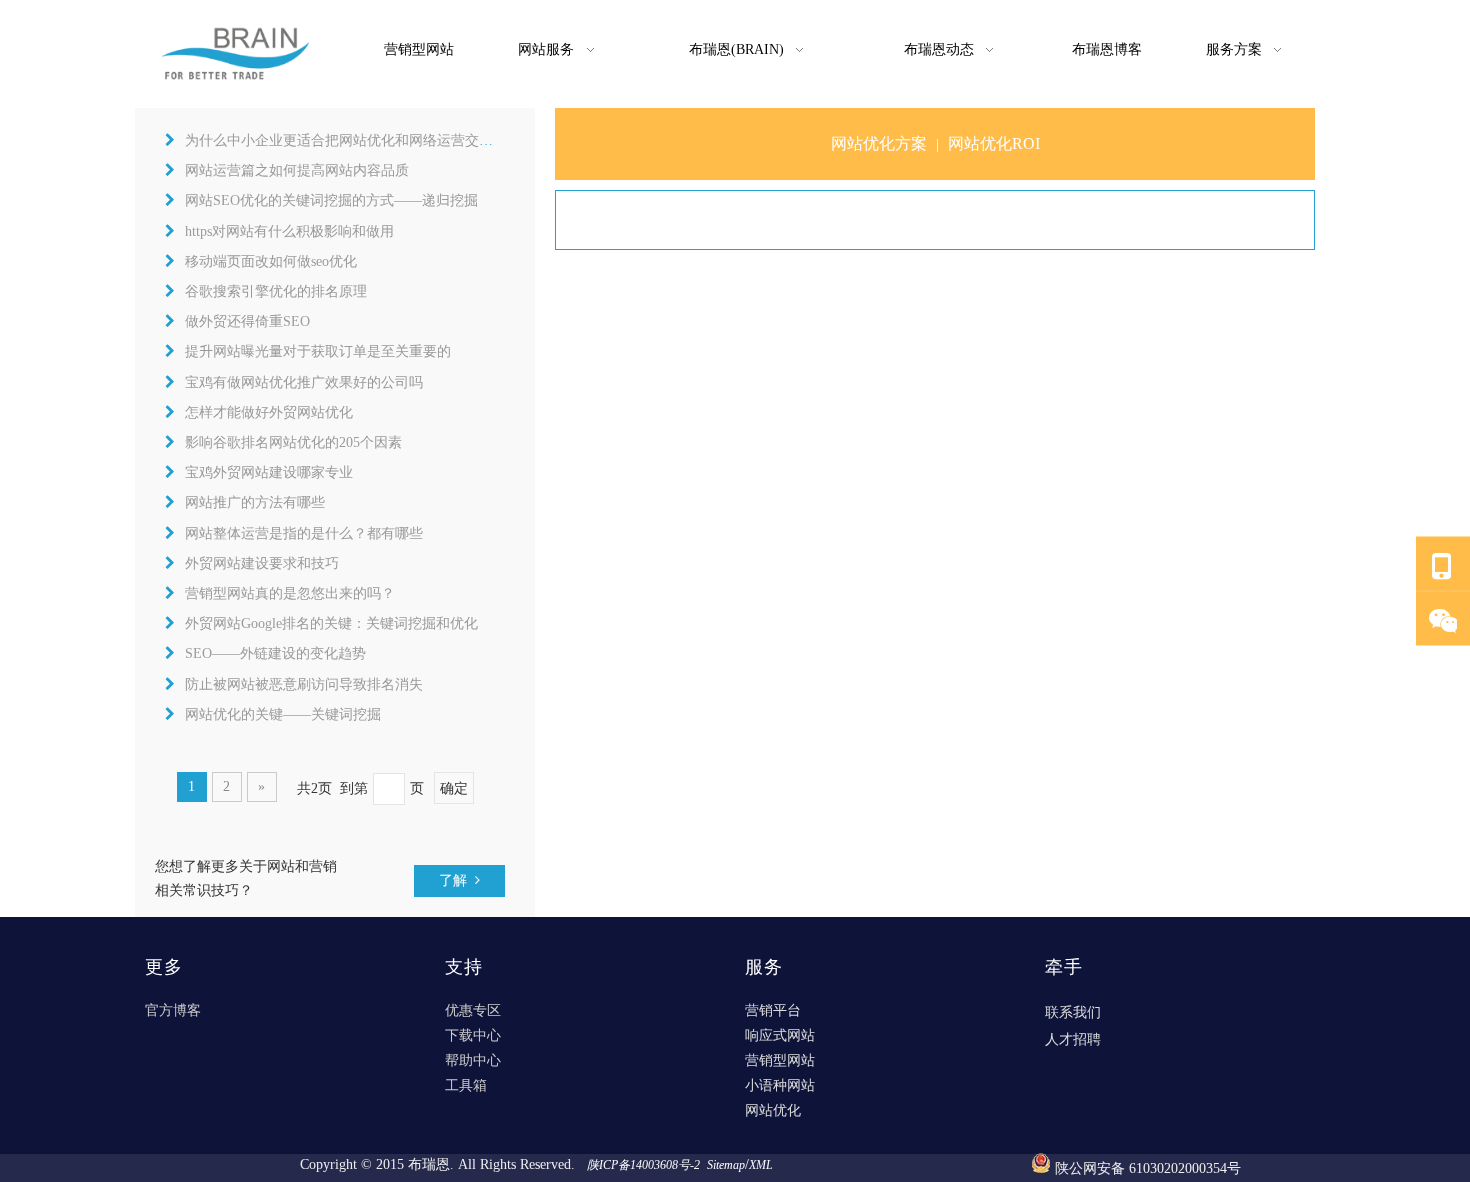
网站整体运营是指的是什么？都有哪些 (304, 533)
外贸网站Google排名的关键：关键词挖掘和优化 (331, 623)
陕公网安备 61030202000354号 (1148, 1168)
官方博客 (173, 1010)
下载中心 (473, 1035)
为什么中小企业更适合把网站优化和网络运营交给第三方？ (367, 140)
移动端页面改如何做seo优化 (271, 261)
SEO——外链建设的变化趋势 (275, 653)
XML (761, 1165)
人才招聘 (1073, 1039)
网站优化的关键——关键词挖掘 (283, 714)
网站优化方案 (879, 143)
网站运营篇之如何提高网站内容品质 (297, 170)
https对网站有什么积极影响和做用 (289, 231)
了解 (457, 880)
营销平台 (773, 1010)
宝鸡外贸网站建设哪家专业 (269, 472)
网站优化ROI (994, 143)
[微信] (1443, 619)
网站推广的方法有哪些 (255, 502)
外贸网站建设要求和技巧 (262, 563)
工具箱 (466, 1085)
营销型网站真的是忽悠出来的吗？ (290, 593)
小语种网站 (780, 1085)
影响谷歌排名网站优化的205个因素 (293, 442)
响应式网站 (780, 1035)
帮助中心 (473, 1060)
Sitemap (726, 1165)
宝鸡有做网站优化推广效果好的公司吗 (304, 382)
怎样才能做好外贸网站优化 (269, 412)
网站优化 (773, 1110)
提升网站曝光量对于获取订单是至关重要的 (318, 351)
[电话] (1443, 565)
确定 (454, 788)
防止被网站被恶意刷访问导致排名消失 (304, 684)
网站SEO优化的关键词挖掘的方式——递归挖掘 (331, 200)
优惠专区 (473, 1010)
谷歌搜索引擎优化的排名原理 (276, 291)
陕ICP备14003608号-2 (645, 1165)
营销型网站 (780, 1060)
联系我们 (1073, 1012)
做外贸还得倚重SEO (247, 321)
